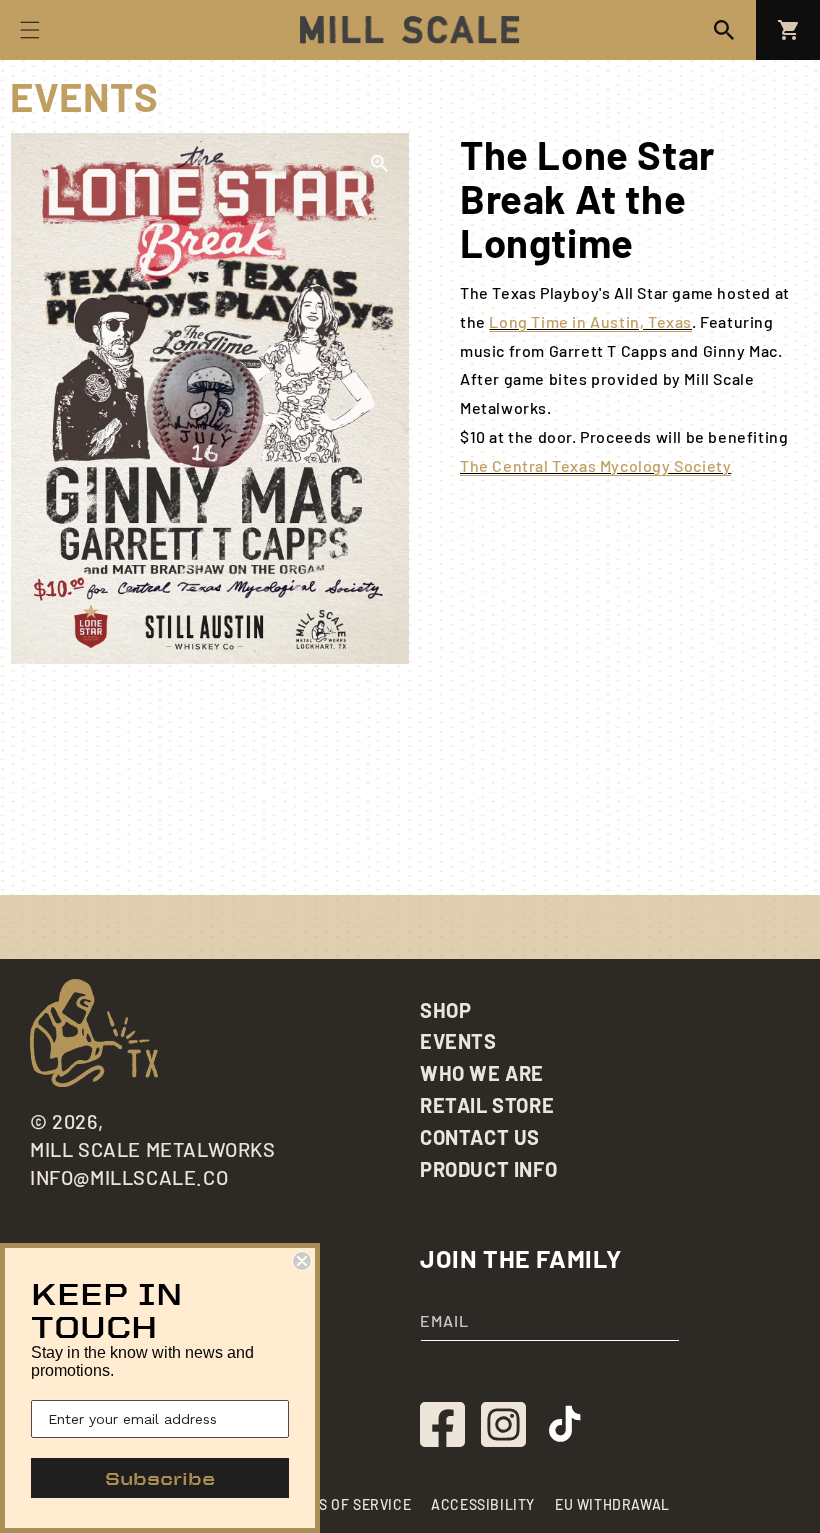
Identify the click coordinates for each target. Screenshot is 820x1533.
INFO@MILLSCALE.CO (129, 1177)
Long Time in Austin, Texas (590, 321)
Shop (445, 1010)
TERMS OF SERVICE (347, 1504)
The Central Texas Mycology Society (595, 465)
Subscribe (160, 1478)
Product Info (488, 1169)
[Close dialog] (302, 1261)
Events (458, 1041)
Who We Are (482, 1073)
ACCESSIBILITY (483, 1504)
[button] (724, 30)
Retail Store (487, 1105)
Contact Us (480, 1137)
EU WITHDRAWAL (612, 1504)
